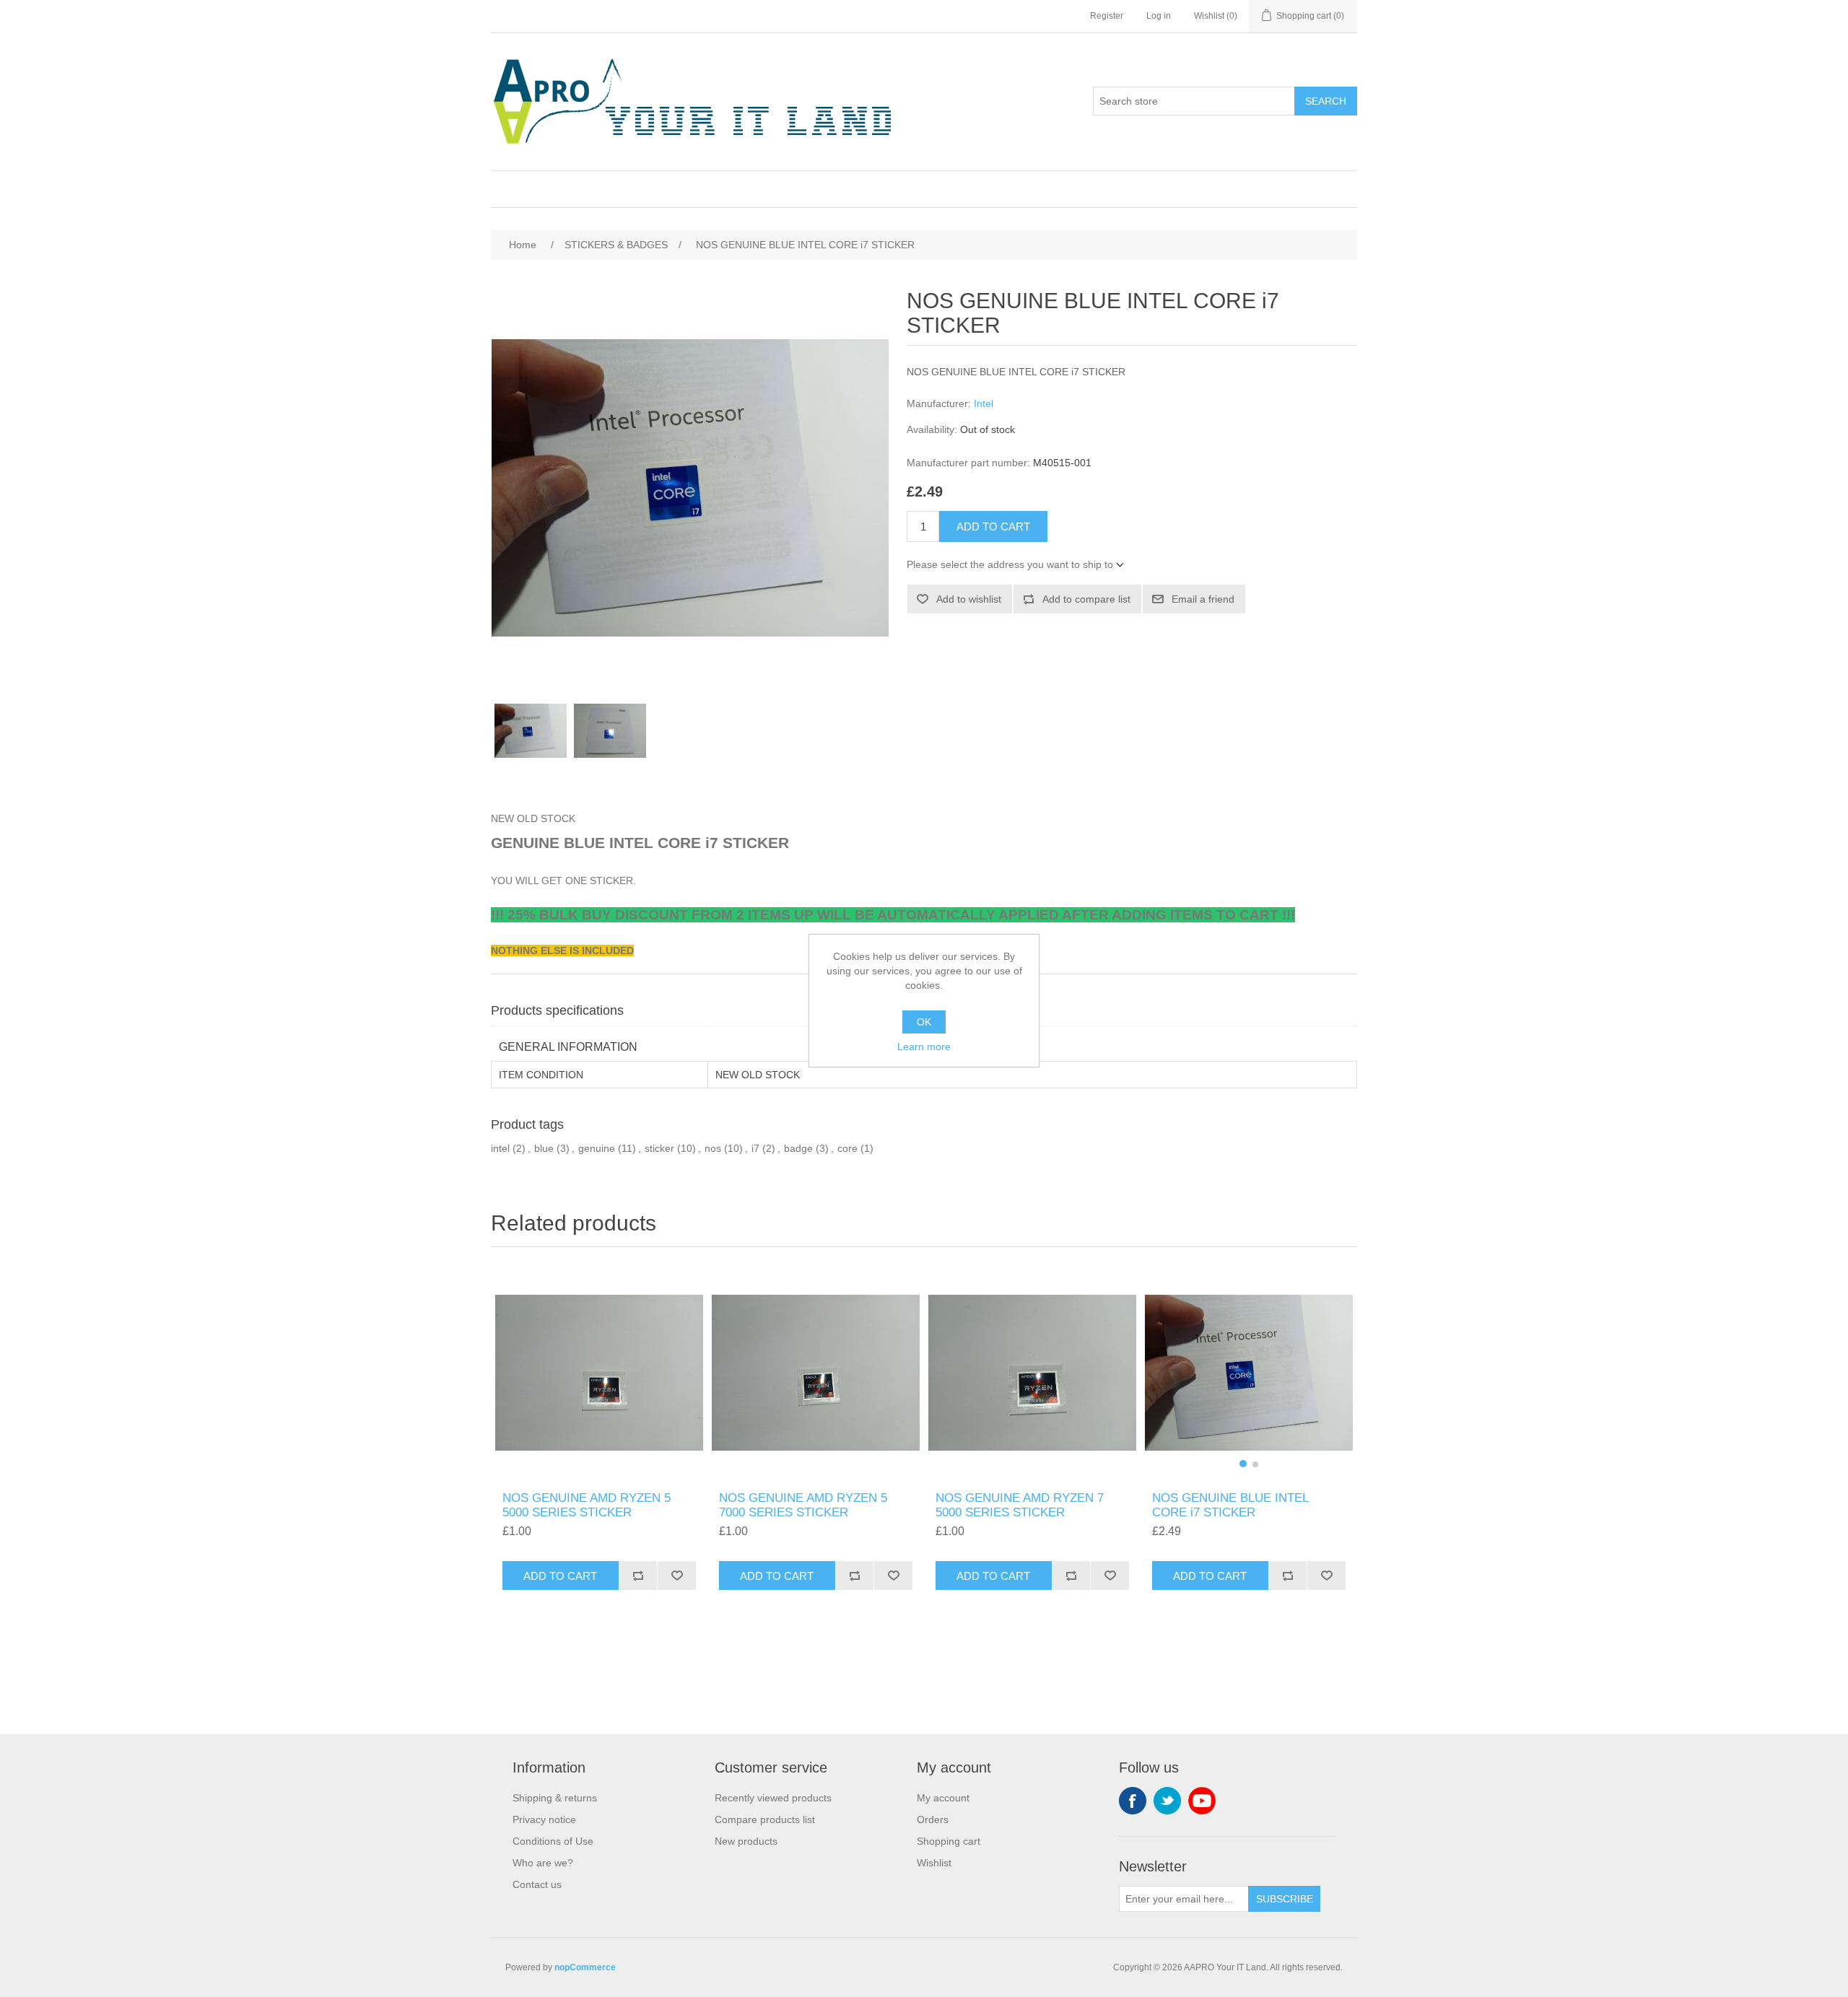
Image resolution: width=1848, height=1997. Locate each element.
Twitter (1167, 1801)
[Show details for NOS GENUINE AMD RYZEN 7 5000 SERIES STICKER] (1032, 1373)
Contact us (537, 1884)
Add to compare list (1086, 599)
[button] (1243, 1464)
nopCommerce (585, 1967)
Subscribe (1285, 1899)
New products (746, 1841)
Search (1326, 101)
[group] (1249, 1373)
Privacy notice (544, 1819)
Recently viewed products (773, 1798)
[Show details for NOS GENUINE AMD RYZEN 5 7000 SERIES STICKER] (816, 1373)
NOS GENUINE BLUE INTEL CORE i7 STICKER (1230, 1505)
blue (544, 1148)
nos (713, 1148)
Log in (1159, 16)
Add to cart (993, 526)
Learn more (924, 1046)
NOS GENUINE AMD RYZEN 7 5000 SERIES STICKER (1020, 1505)
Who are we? (543, 1863)
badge (798, 1148)
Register (1107, 16)
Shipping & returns (555, 1798)
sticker (659, 1148)
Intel (984, 403)
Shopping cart (949, 1841)
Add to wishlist (969, 599)
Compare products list (765, 1819)
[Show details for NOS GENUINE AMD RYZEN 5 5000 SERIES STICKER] (599, 1373)
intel (500, 1148)
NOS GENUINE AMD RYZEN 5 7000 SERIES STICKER (803, 1505)
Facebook (1133, 1801)
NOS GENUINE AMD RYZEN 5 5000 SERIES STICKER (587, 1505)
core (847, 1148)
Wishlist (934, 1863)
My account (943, 1798)
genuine (597, 1148)
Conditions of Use (553, 1841)
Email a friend (1203, 599)
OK (924, 1022)
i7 (755, 1148)
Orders (933, 1819)
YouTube (1202, 1801)
